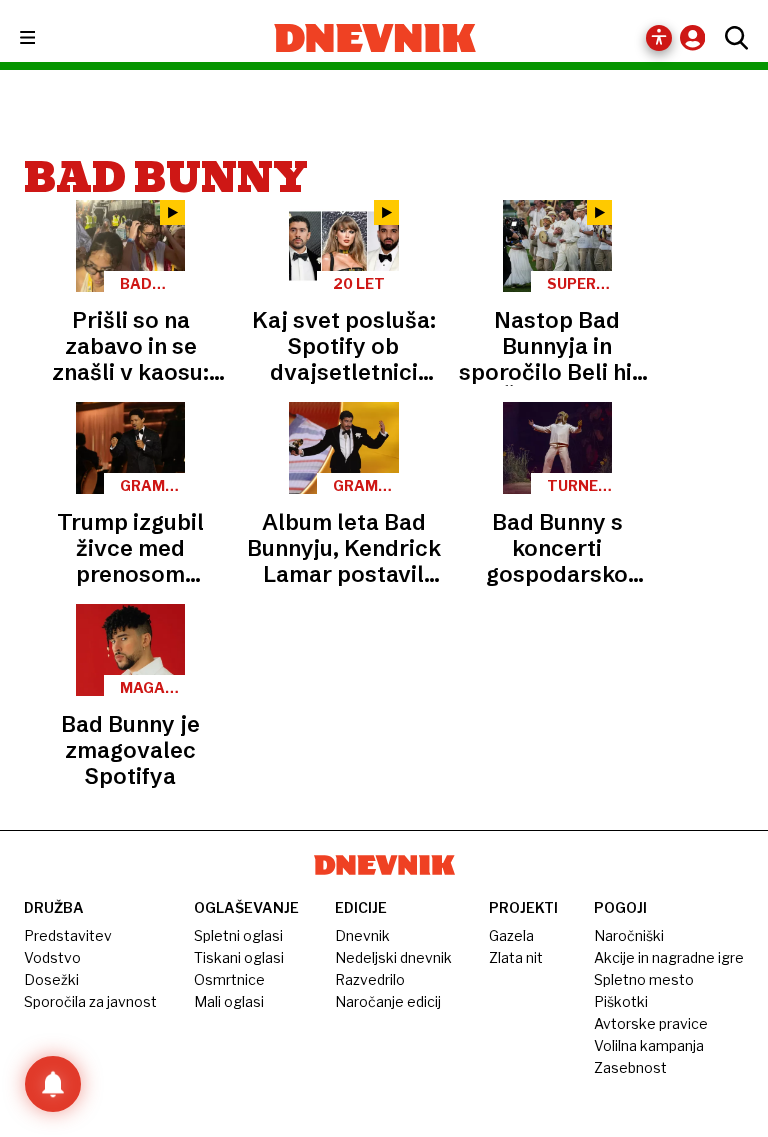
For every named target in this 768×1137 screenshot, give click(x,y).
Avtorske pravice (651, 1023)
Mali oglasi (229, 1001)
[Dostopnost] (659, 38)
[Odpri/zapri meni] (45, 38)
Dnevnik (362, 935)
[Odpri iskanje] (731, 38)
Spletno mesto (644, 979)
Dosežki (51, 979)
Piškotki (621, 1001)
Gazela (511, 935)
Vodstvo (52, 957)
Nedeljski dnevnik (393, 957)
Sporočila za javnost (90, 1001)
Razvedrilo (370, 979)
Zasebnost (630, 1067)
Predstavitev (68, 935)
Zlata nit (516, 957)
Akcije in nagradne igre (669, 957)
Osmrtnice (229, 979)
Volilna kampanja (649, 1045)
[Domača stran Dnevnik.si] (375, 38)
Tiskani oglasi (239, 957)
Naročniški (629, 935)
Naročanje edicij (388, 1001)
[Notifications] (53, 1084)
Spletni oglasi (238, 935)
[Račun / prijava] (697, 37)
